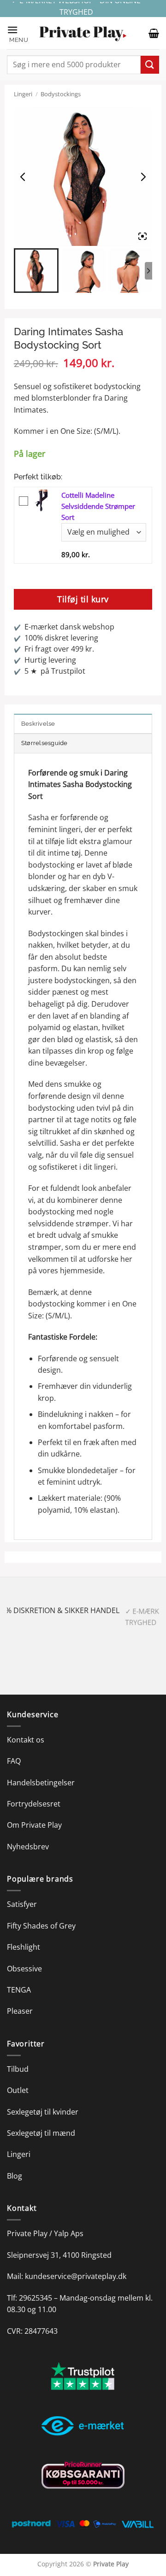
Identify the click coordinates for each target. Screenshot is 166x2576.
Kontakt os (26, 1740)
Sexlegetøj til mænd (41, 2133)
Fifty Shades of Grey (41, 1926)
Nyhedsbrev (28, 1847)
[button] (18, 33)
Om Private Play (34, 1825)
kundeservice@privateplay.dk (76, 2276)
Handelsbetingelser (41, 1783)
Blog (15, 2176)
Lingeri (23, 94)
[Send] (150, 65)
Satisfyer (22, 1904)
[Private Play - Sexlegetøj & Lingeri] (83, 33)
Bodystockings (61, 94)
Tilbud (18, 2069)
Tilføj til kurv (83, 599)
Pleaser (20, 2011)
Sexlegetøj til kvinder (43, 2112)
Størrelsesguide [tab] (44, 743)
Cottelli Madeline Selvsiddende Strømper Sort (98, 506)
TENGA (19, 1990)
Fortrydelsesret (34, 1804)
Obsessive (24, 1969)
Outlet (18, 2090)
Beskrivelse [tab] (38, 724)
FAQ (14, 1761)
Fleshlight (24, 1947)
